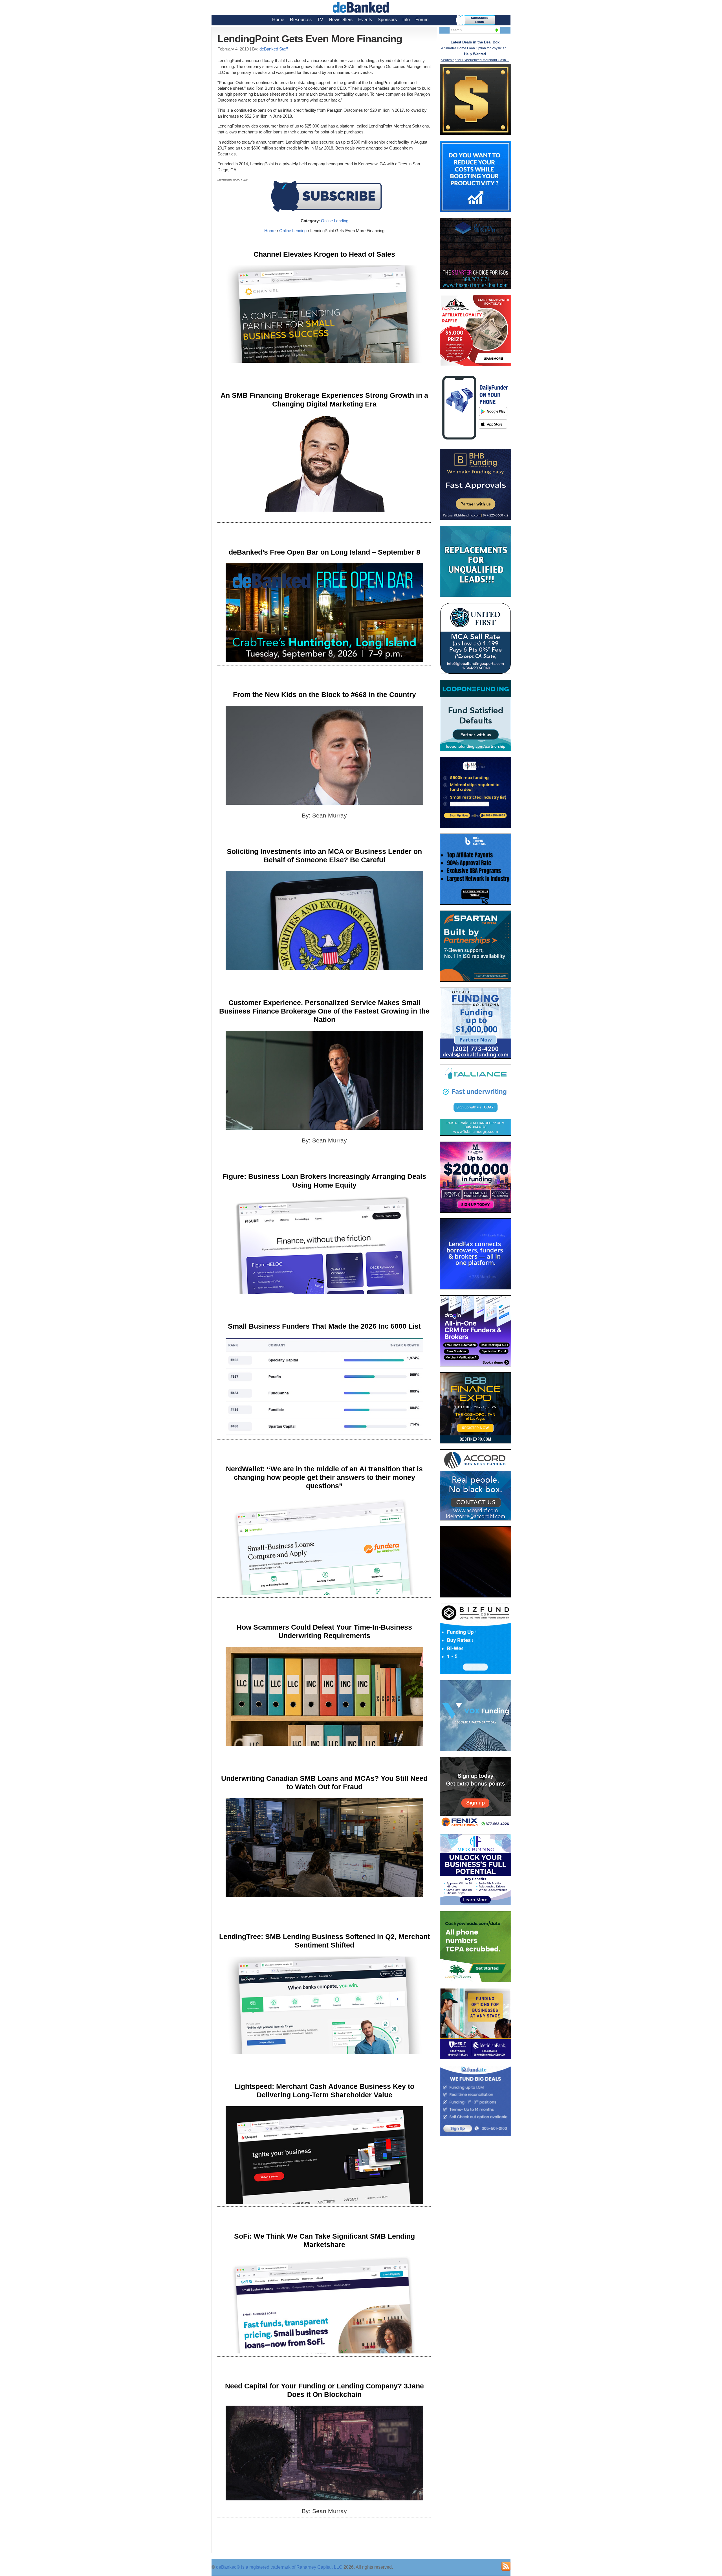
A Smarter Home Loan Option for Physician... (475, 48)
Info (406, 20)
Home (278, 20)
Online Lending (335, 221)
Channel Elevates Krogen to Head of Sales (324, 254)
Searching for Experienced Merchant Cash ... (475, 60)
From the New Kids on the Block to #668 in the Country (324, 694)
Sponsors (387, 20)
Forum (422, 20)
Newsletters (341, 20)
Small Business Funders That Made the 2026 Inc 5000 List (324, 1326)
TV (320, 20)
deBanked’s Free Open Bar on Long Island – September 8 (324, 552)
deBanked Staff (274, 49)
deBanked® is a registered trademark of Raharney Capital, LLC (279, 2567)
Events (365, 20)
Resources (301, 20)
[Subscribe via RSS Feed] (506, 2566)
